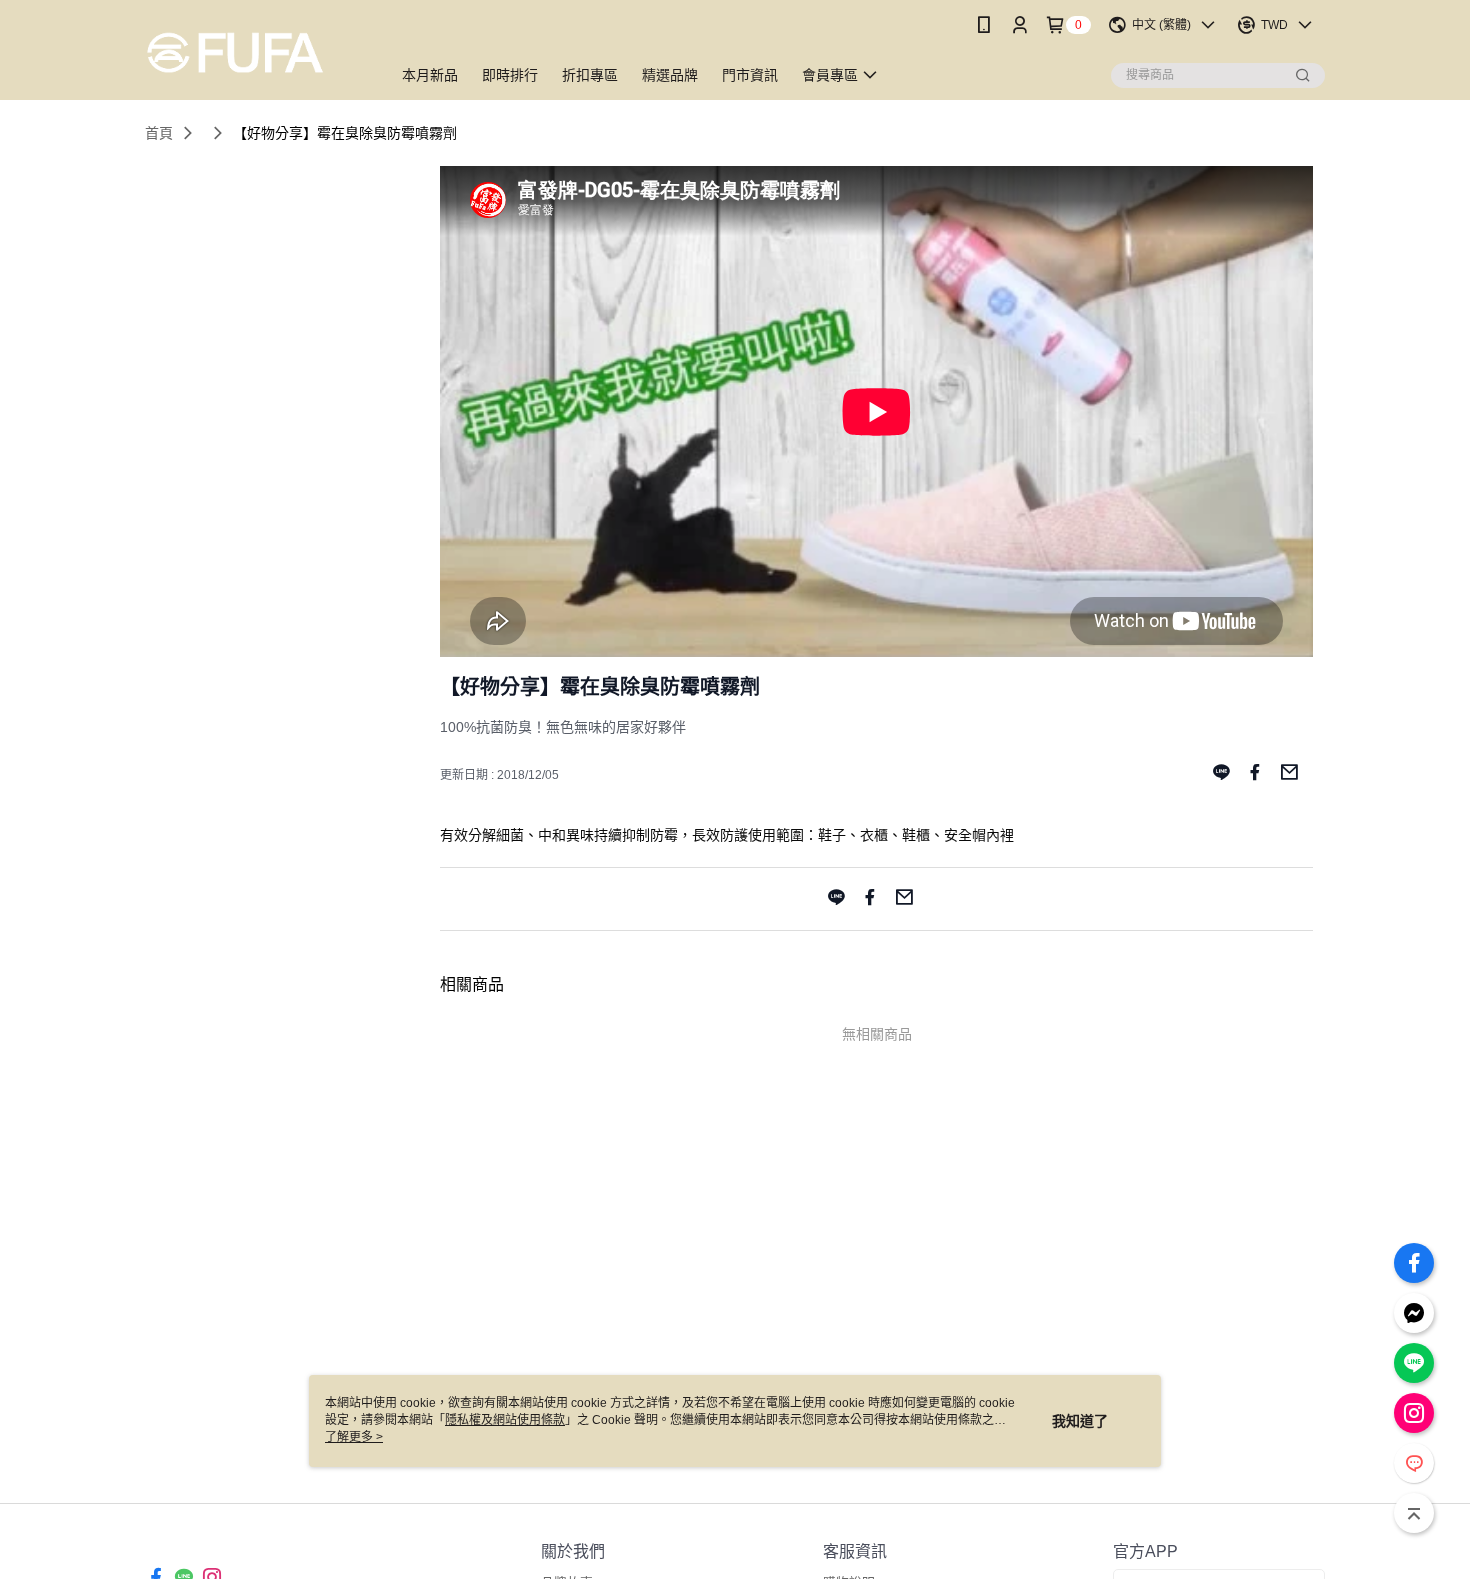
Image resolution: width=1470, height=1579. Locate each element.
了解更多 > (354, 1437)
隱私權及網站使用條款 (505, 1420)
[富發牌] (256, 52)
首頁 (159, 133)
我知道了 (1080, 1421)
